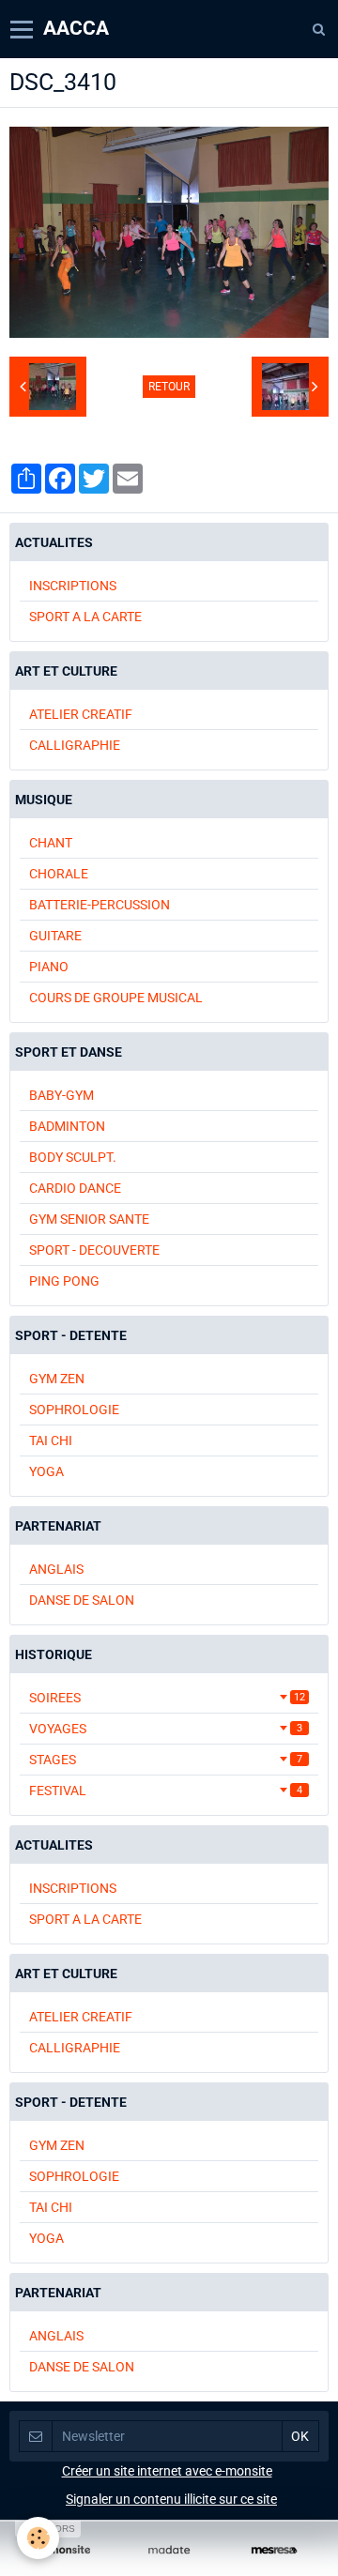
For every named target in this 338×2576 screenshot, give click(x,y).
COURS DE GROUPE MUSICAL (116, 998)
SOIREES (167, 1698)
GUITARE (55, 936)
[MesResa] (274, 2550)
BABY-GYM (61, 1095)
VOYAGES (166, 1729)
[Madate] (169, 2550)
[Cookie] (38, 2538)
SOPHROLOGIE (74, 1410)
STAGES (166, 1760)
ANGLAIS (56, 1569)
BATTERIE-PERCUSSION (100, 905)
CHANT (51, 843)
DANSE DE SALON (82, 1600)
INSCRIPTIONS (73, 586)
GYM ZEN (57, 1379)
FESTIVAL (166, 1791)
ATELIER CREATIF (81, 714)
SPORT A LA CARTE (85, 617)
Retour (169, 387)
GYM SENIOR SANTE (89, 1219)
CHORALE (59, 874)
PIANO (49, 967)
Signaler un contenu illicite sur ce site (171, 2499)
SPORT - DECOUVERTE (94, 1250)
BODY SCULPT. (73, 1157)
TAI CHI (51, 1440)
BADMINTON (67, 1126)
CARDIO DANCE (75, 1188)
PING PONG (64, 1281)
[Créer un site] (64, 2550)
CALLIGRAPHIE (75, 745)
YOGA (46, 1471)
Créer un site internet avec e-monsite (167, 2471)
